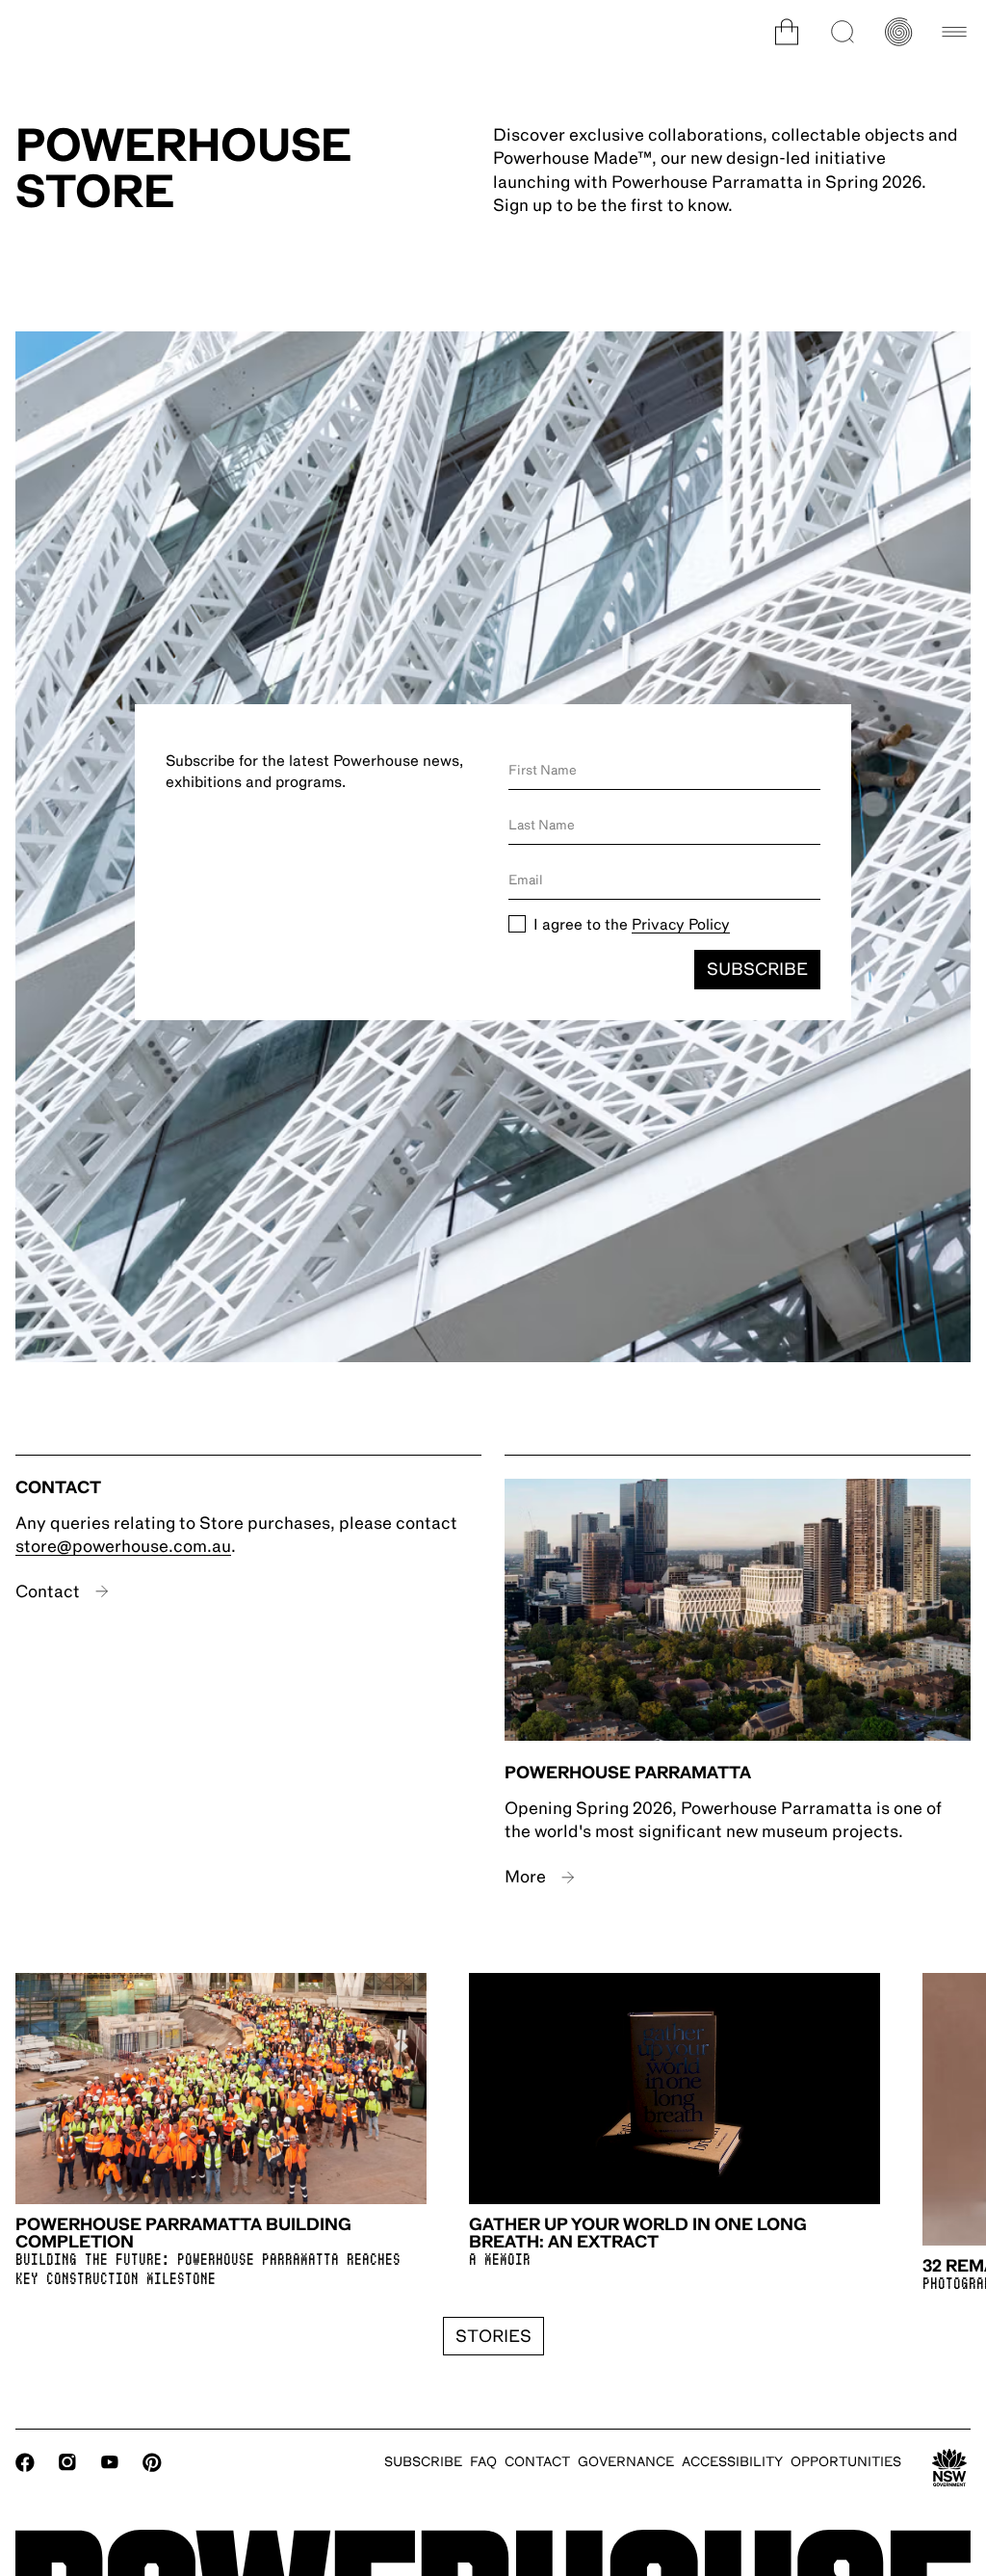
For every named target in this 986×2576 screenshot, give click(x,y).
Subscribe (757, 969)
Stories (493, 2336)
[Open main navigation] (954, 32)
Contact (48, 1591)
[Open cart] (787, 32)
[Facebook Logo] (25, 2462)
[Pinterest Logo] (152, 2462)
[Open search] (843, 32)
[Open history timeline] (898, 32)
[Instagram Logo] (67, 2462)
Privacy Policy (681, 925)
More (525, 1877)
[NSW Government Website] (949, 2468)
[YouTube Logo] (110, 2462)
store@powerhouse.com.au (123, 1546)
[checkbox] (517, 924)
